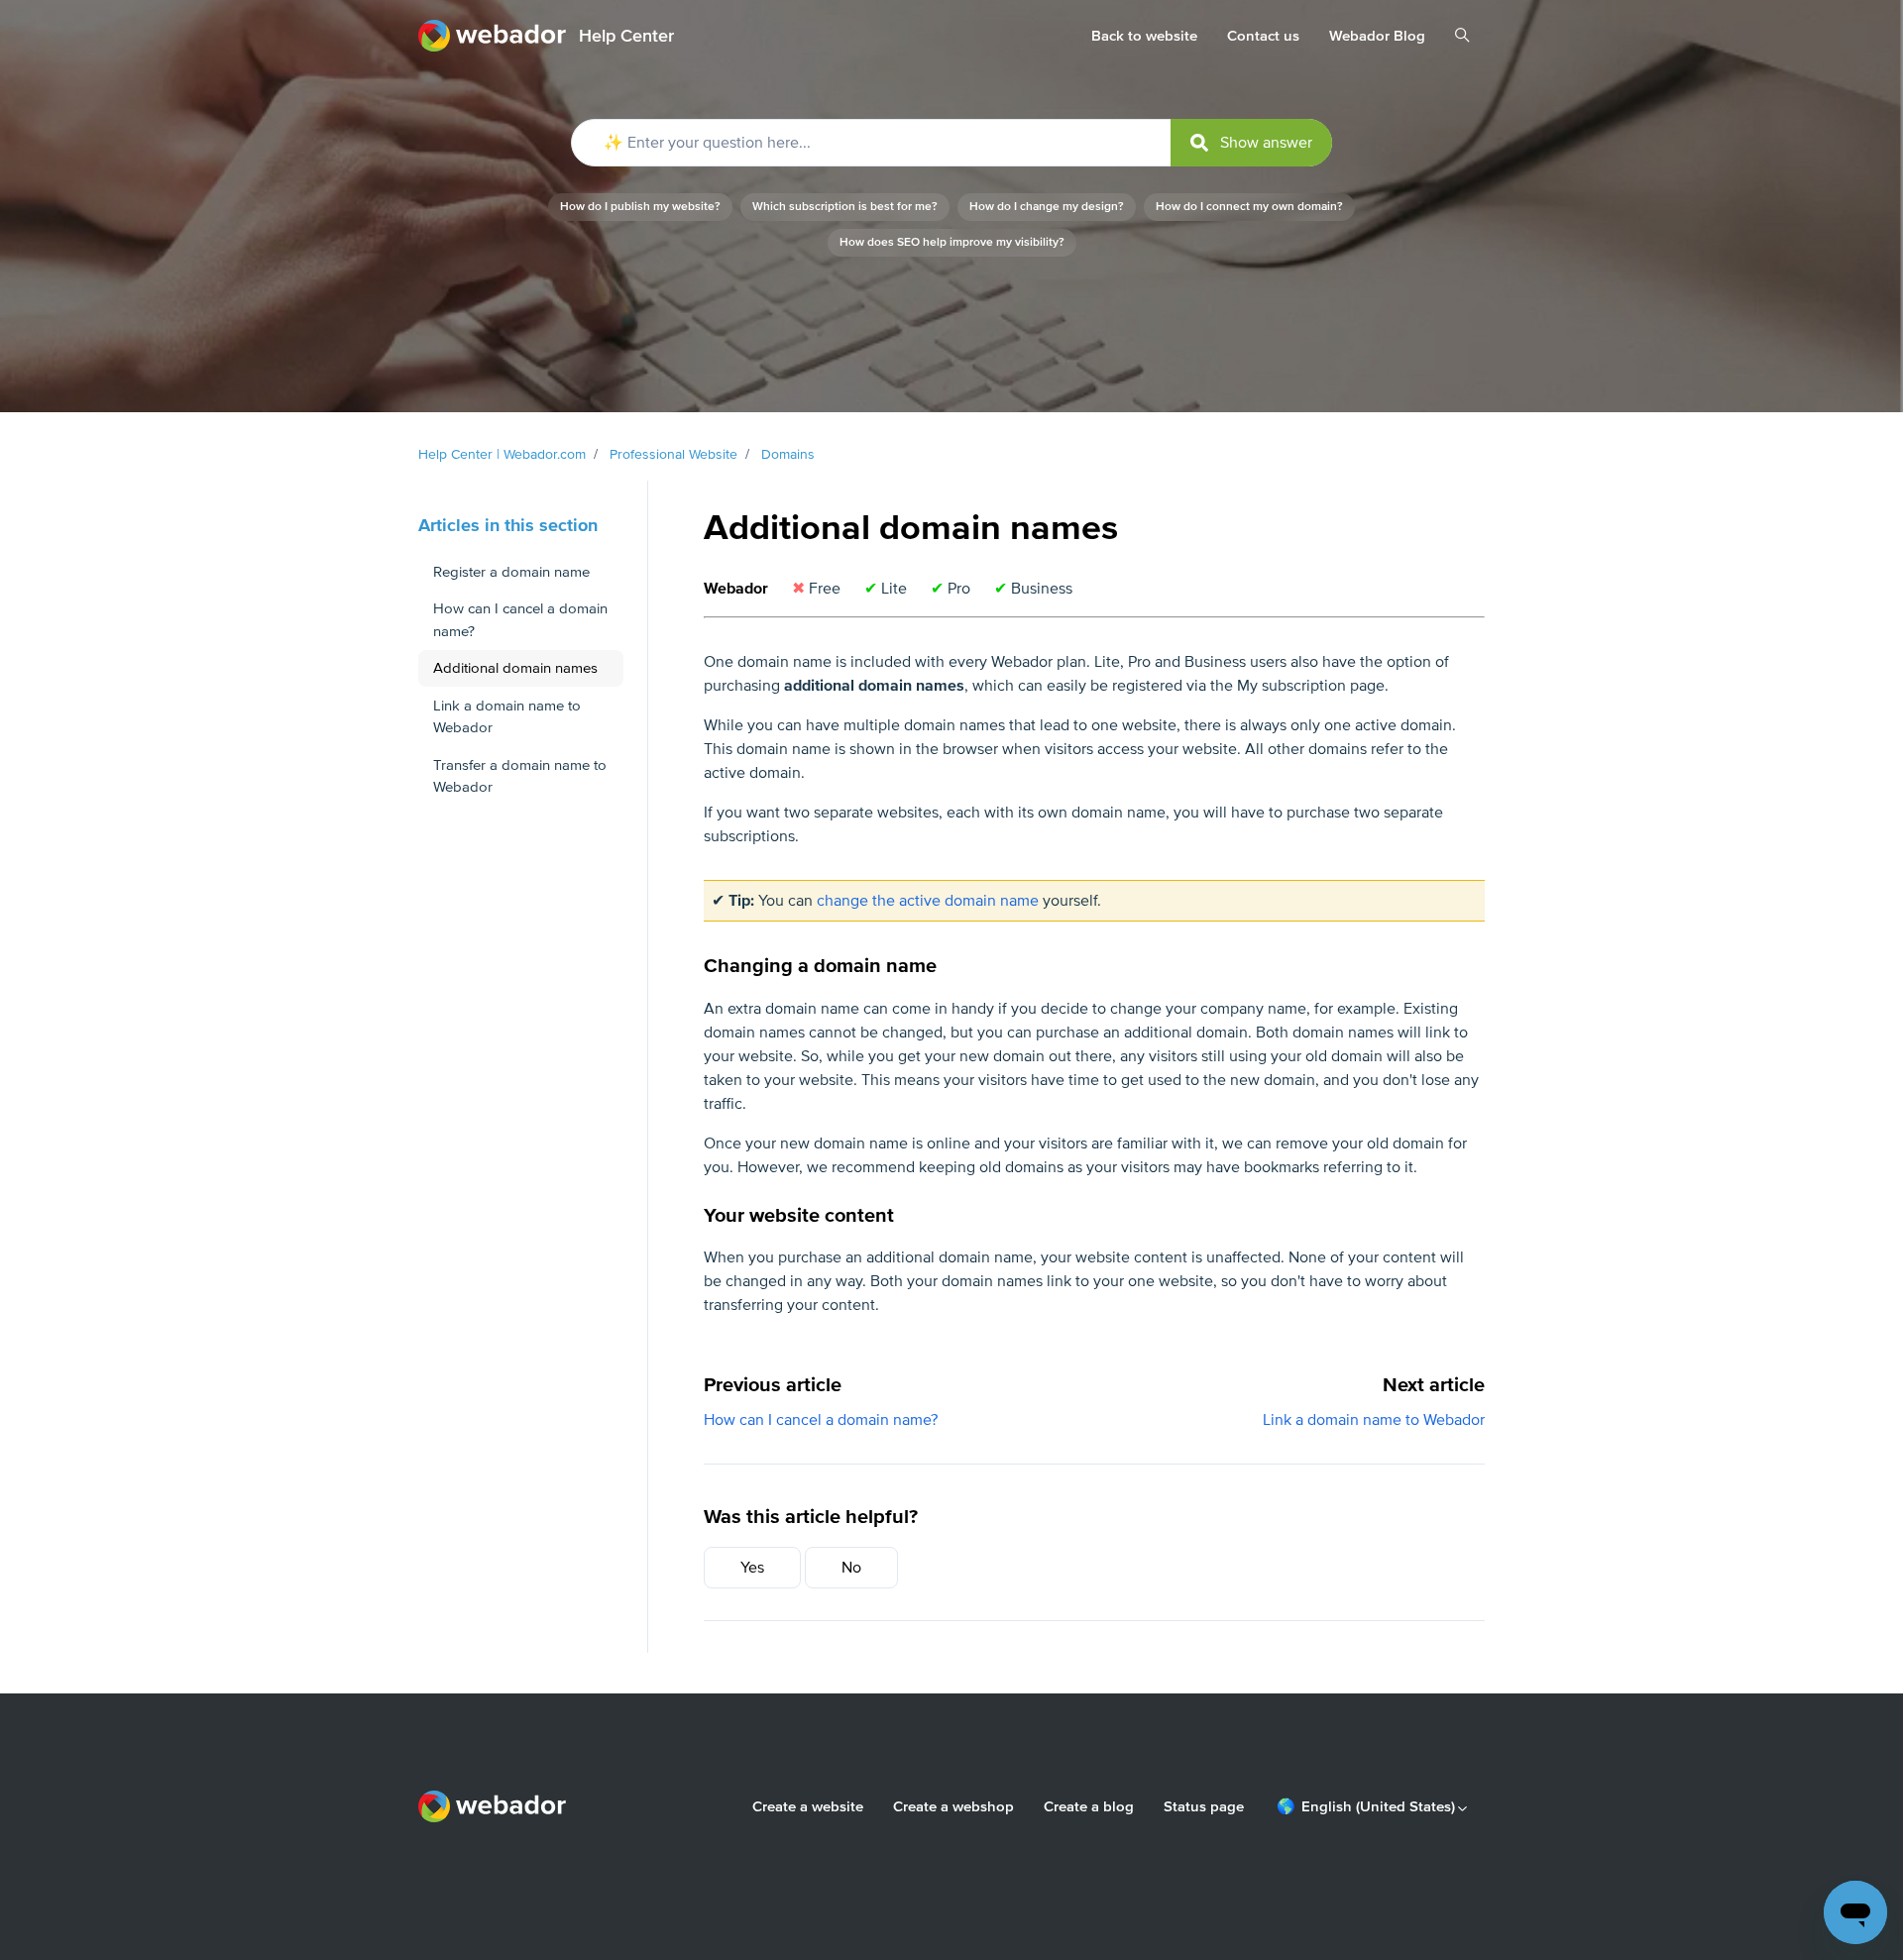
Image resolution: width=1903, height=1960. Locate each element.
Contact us (1263, 36)
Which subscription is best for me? (845, 207)
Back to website (1144, 36)
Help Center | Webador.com (502, 454)
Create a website (808, 1806)
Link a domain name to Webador (1374, 1420)
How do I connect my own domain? (1249, 207)
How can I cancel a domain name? (821, 1420)
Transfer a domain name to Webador (520, 776)
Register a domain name (511, 572)
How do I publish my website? (640, 207)
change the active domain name (928, 901)
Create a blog (1089, 1806)
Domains (788, 454)
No (851, 1568)
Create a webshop (953, 1806)
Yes (752, 1568)
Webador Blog (1377, 36)
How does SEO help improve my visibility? (952, 242)
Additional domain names (515, 668)
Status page (1204, 1806)
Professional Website (673, 454)
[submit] (1251, 143)
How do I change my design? (1047, 207)
